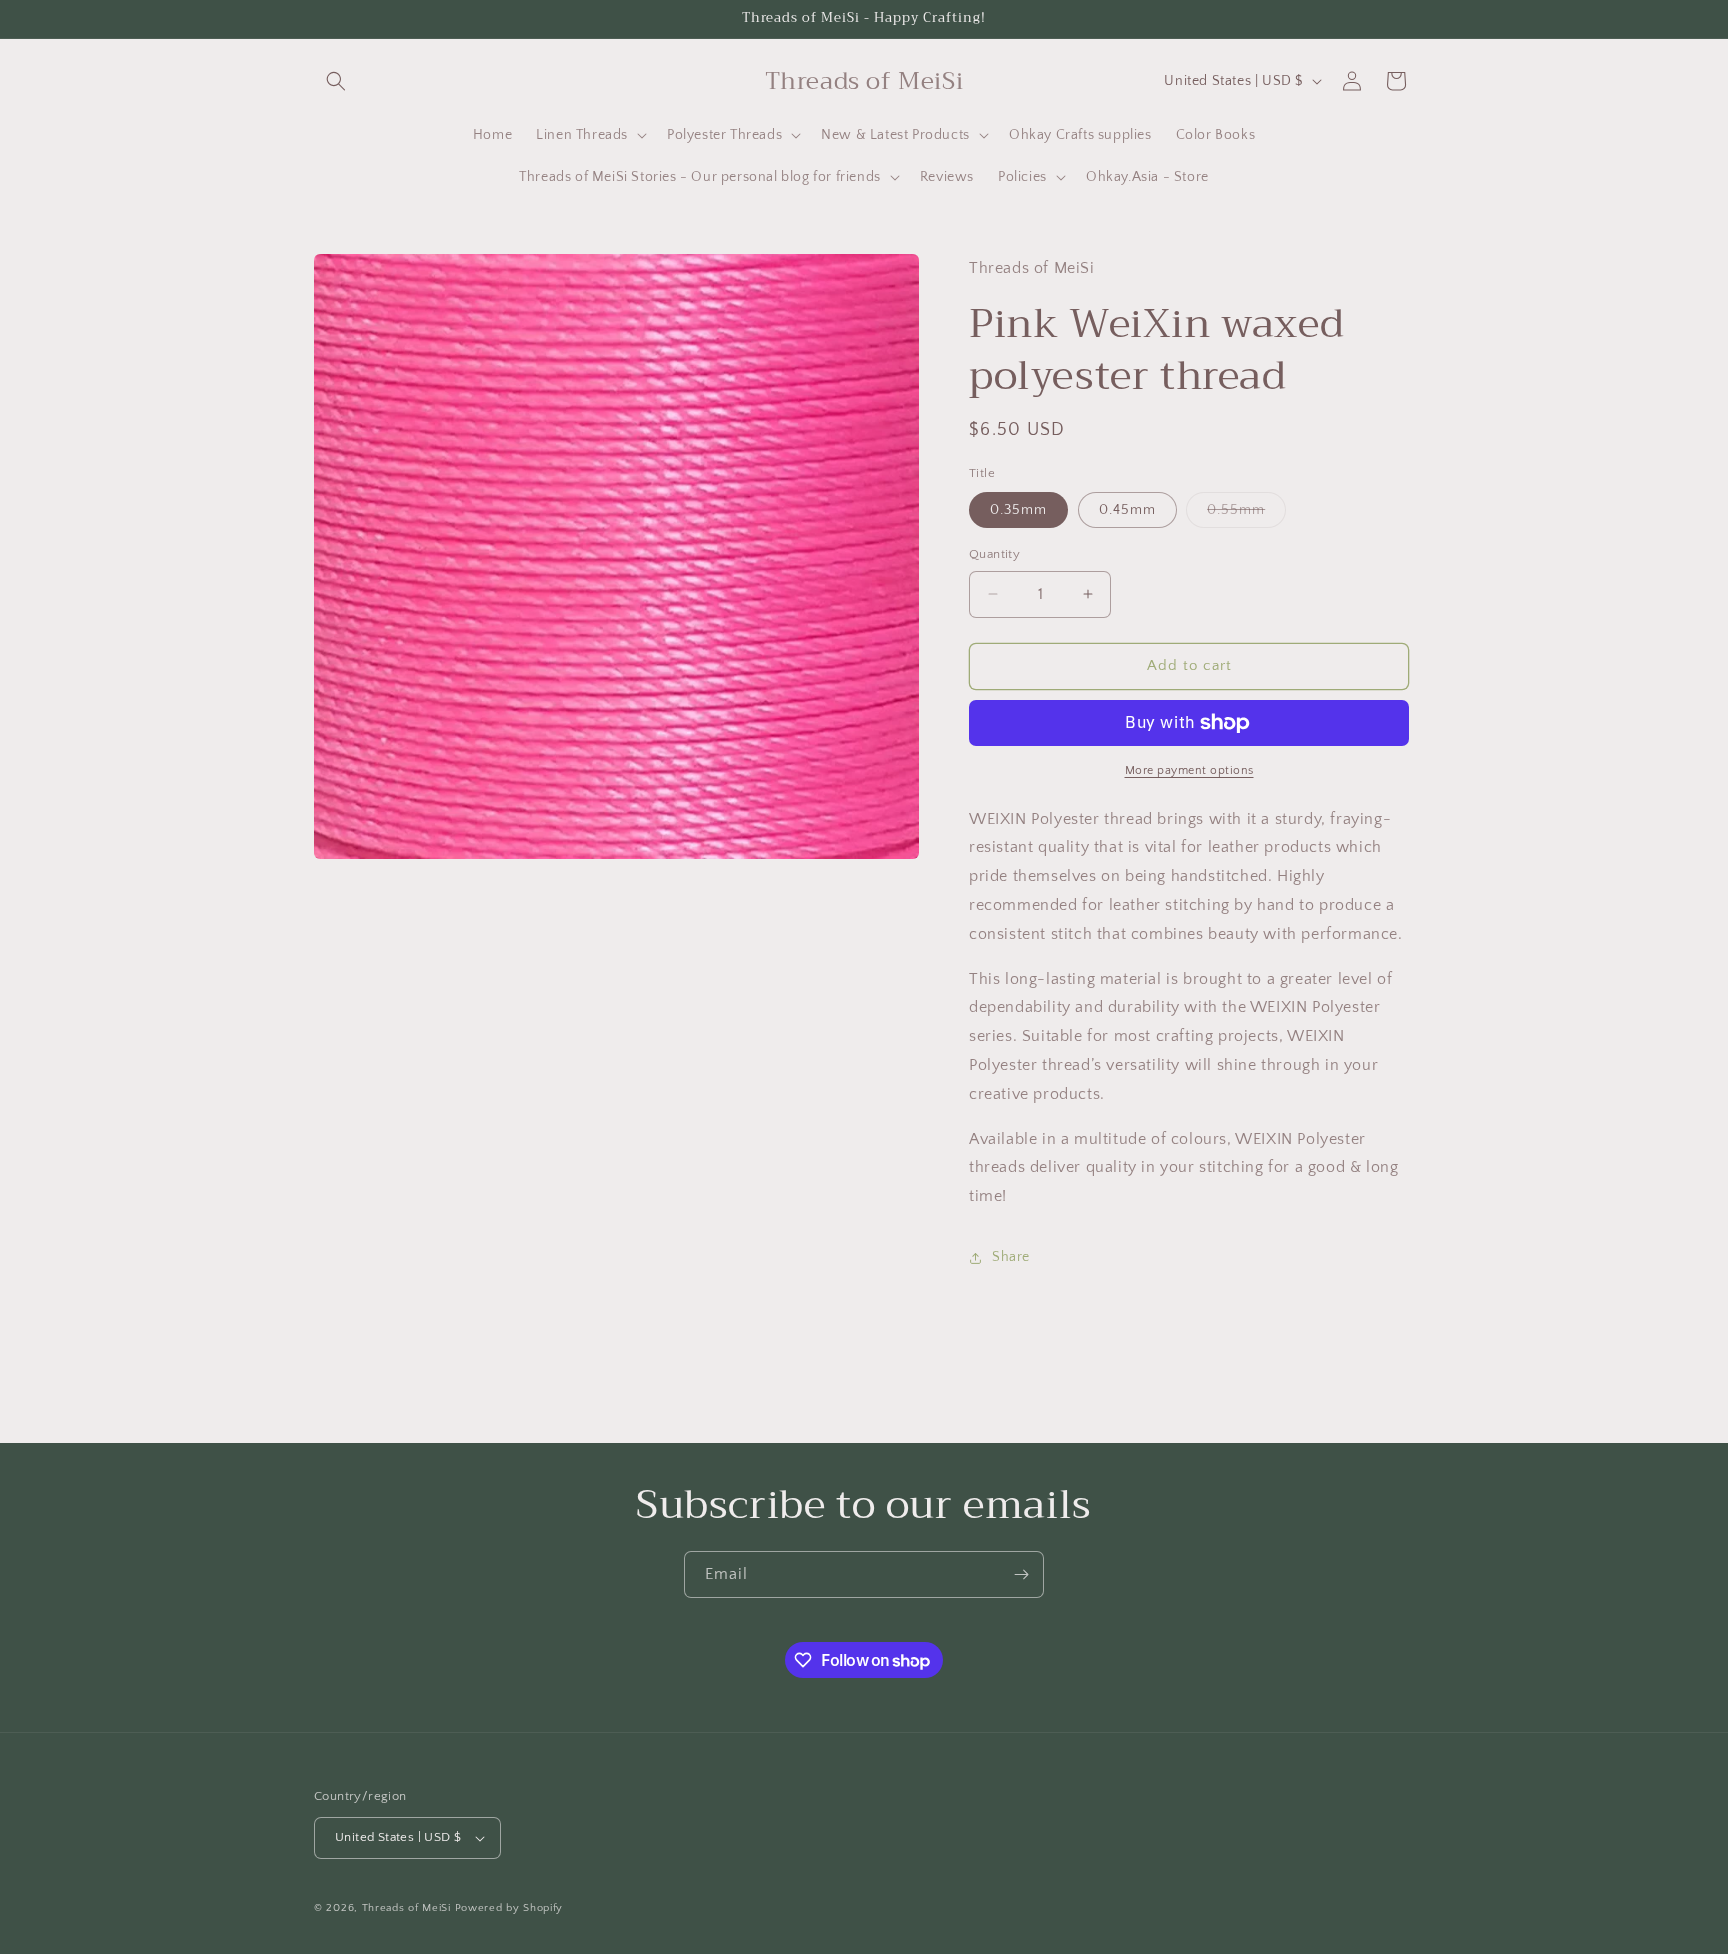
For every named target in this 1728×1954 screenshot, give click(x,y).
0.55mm (1246, 514)
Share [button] (1011, 1257)
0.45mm (1127, 510)
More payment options (1189, 770)
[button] (336, 81)
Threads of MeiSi (406, 1908)
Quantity (994, 554)
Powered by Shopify (509, 1908)
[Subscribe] (1021, 1574)
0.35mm (1018, 510)
